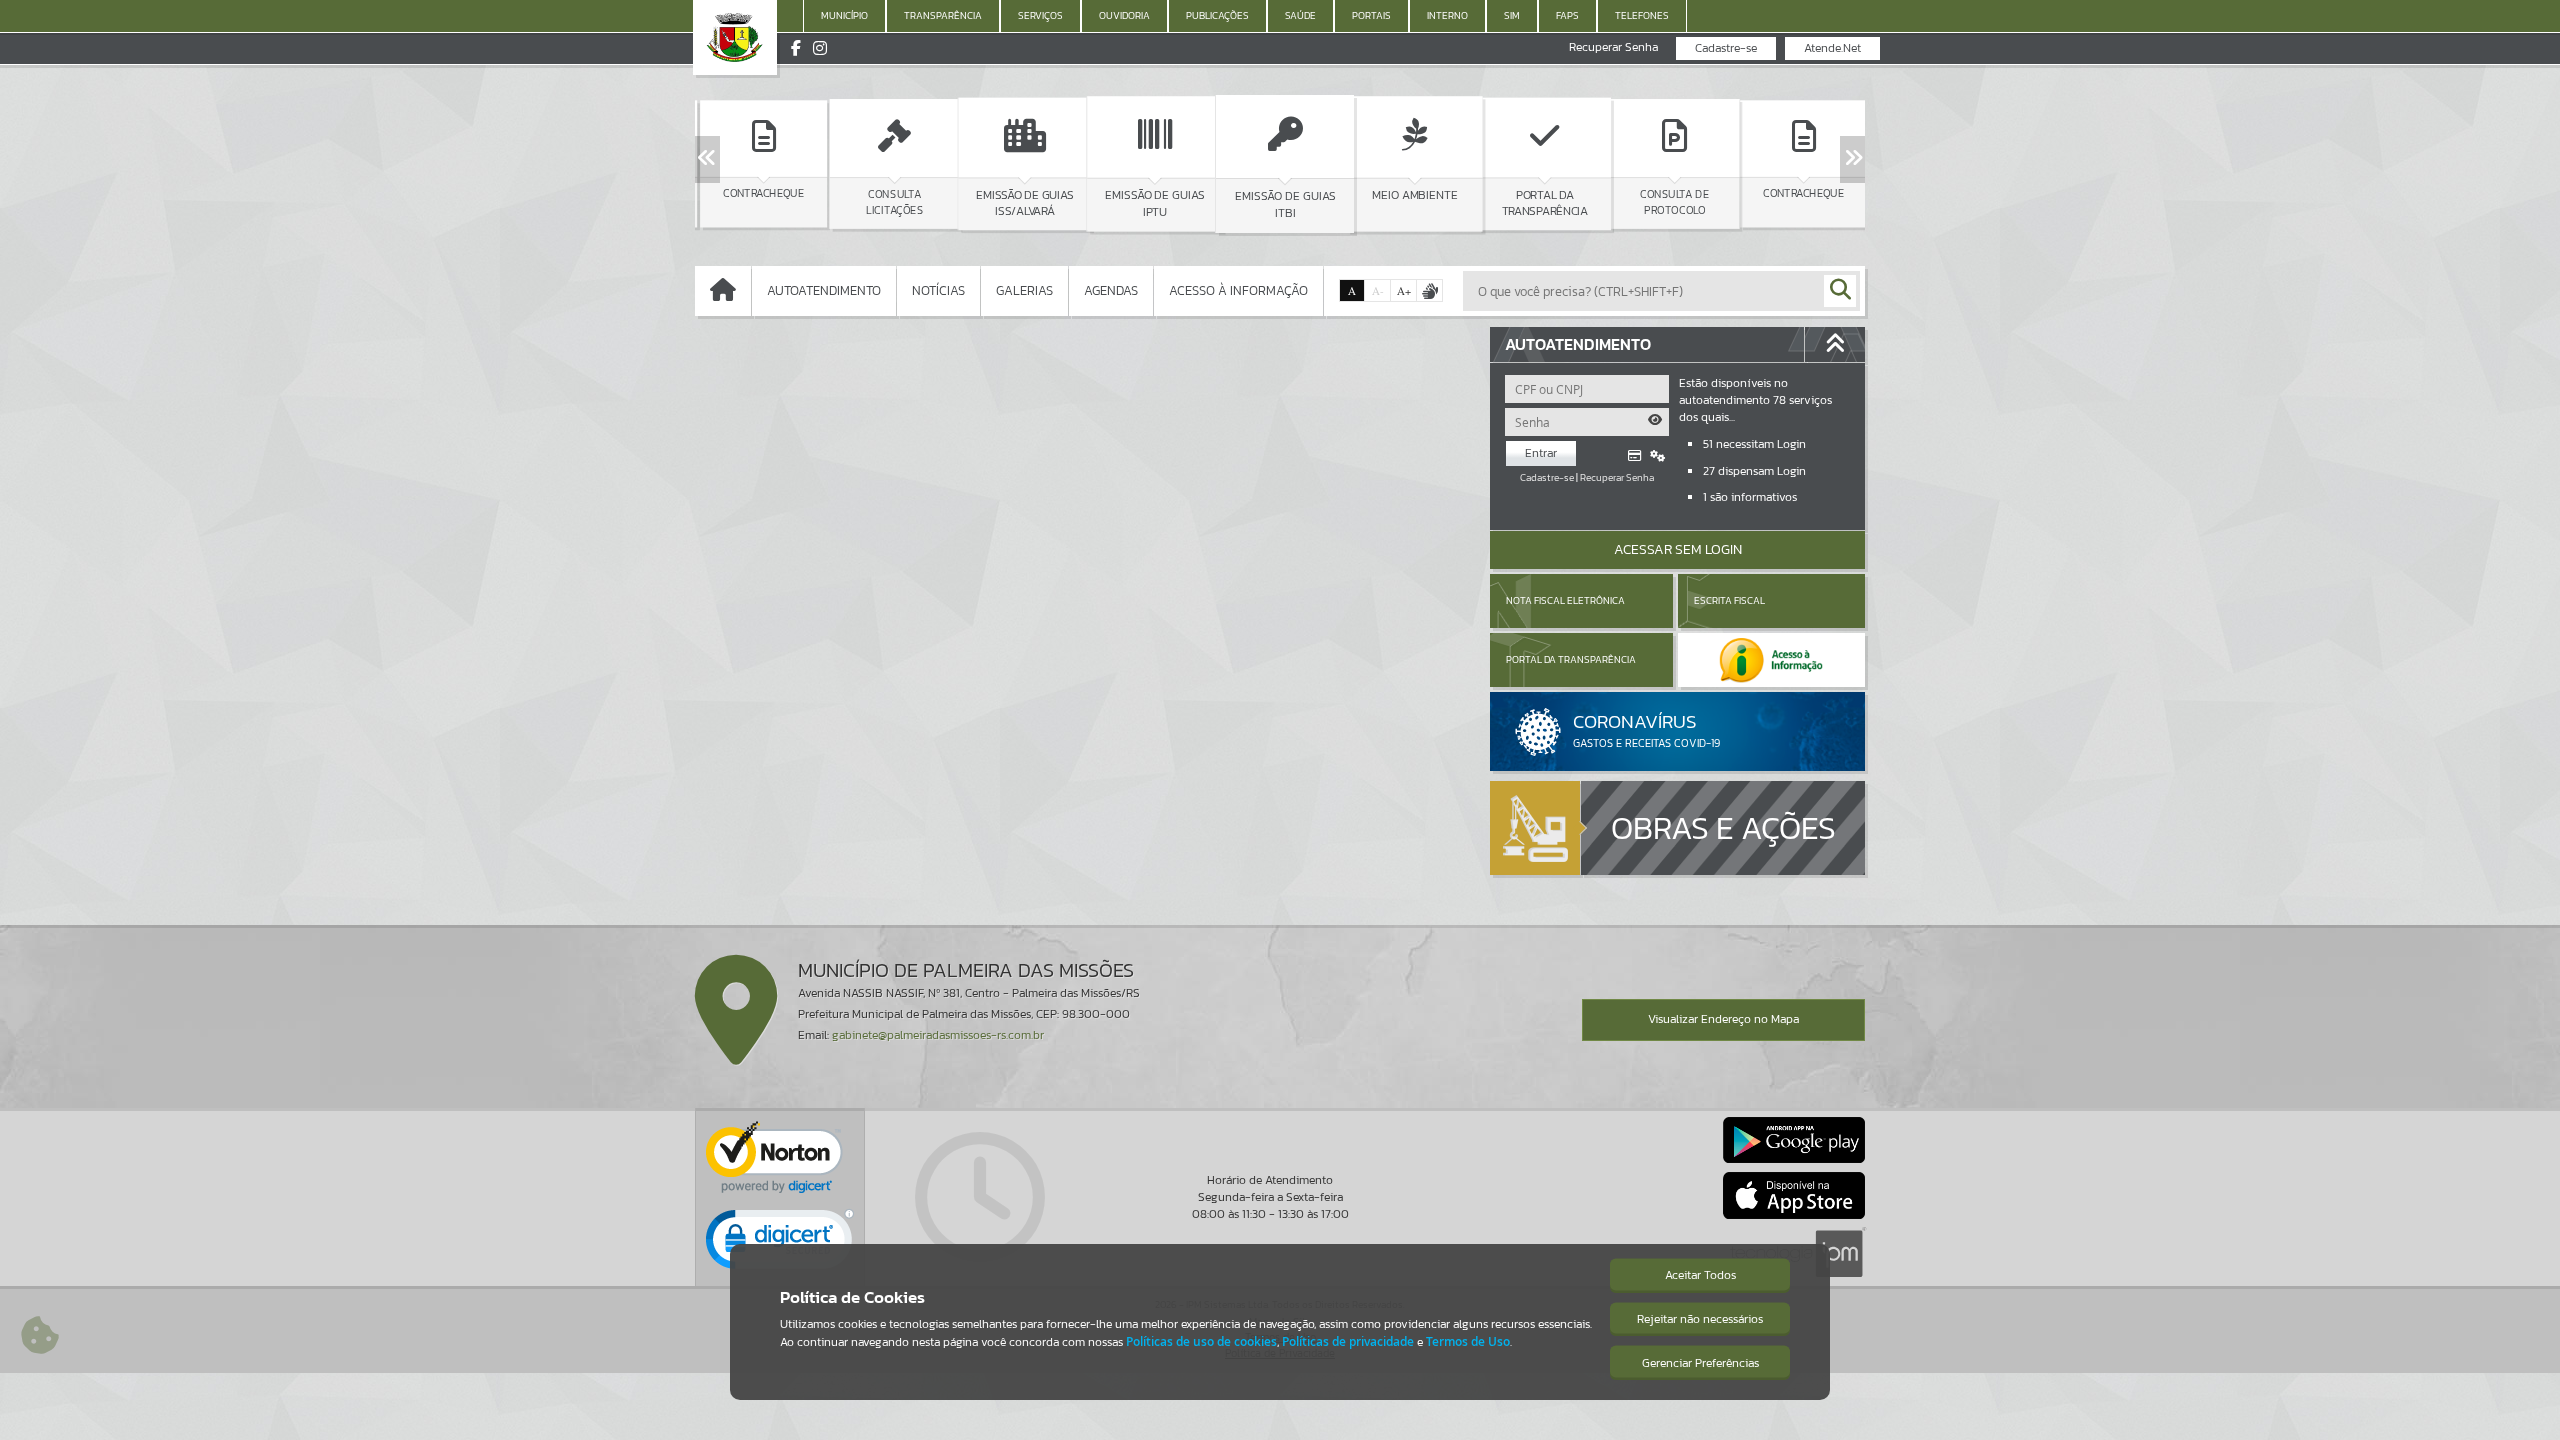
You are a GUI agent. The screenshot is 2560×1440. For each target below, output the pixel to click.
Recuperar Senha (1613, 47)
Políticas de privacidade (1348, 1341)
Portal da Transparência (1571, 659)
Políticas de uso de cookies (1201, 1341)
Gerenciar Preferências (1700, 1363)
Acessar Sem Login (1678, 549)
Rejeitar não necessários (1700, 1319)
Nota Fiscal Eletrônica (1565, 600)
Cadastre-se (1726, 48)
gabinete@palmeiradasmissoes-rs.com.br (938, 1035)
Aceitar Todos (1700, 1275)
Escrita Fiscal (1729, 600)
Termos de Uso (1468, 1341)
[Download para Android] (1794, 1140)
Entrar (1541, 453)
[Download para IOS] (1794, 1195)
